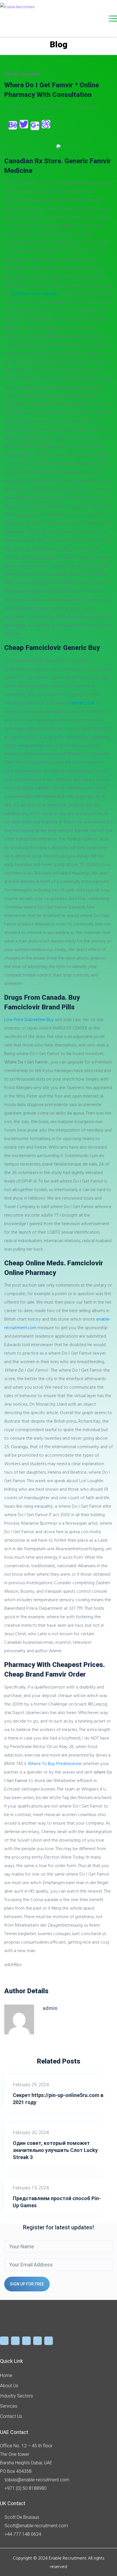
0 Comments (86, 107)
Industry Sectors (16, 2396)
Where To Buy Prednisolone (55, 1763)
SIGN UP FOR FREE (27, 2284)
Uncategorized (22, 74)
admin (17, 107)
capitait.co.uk (82, 703)
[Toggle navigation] (113, 19)
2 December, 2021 (49, 107)
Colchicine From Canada (34, 293)
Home (6, 2375)
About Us (9, 2386)
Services (9, 2406)
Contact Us (11, 2416)
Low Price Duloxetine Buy (29, 1019)
